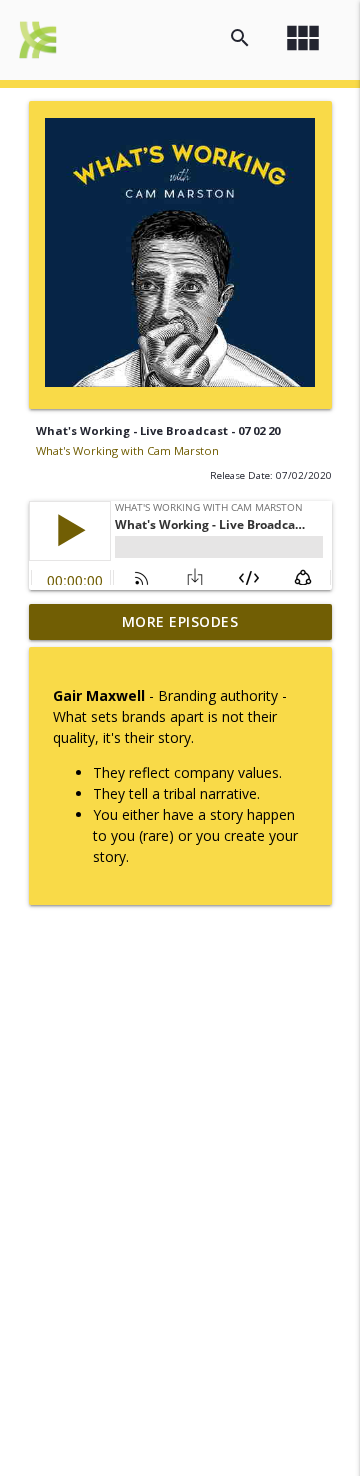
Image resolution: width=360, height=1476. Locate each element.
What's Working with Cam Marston (127, 450)
